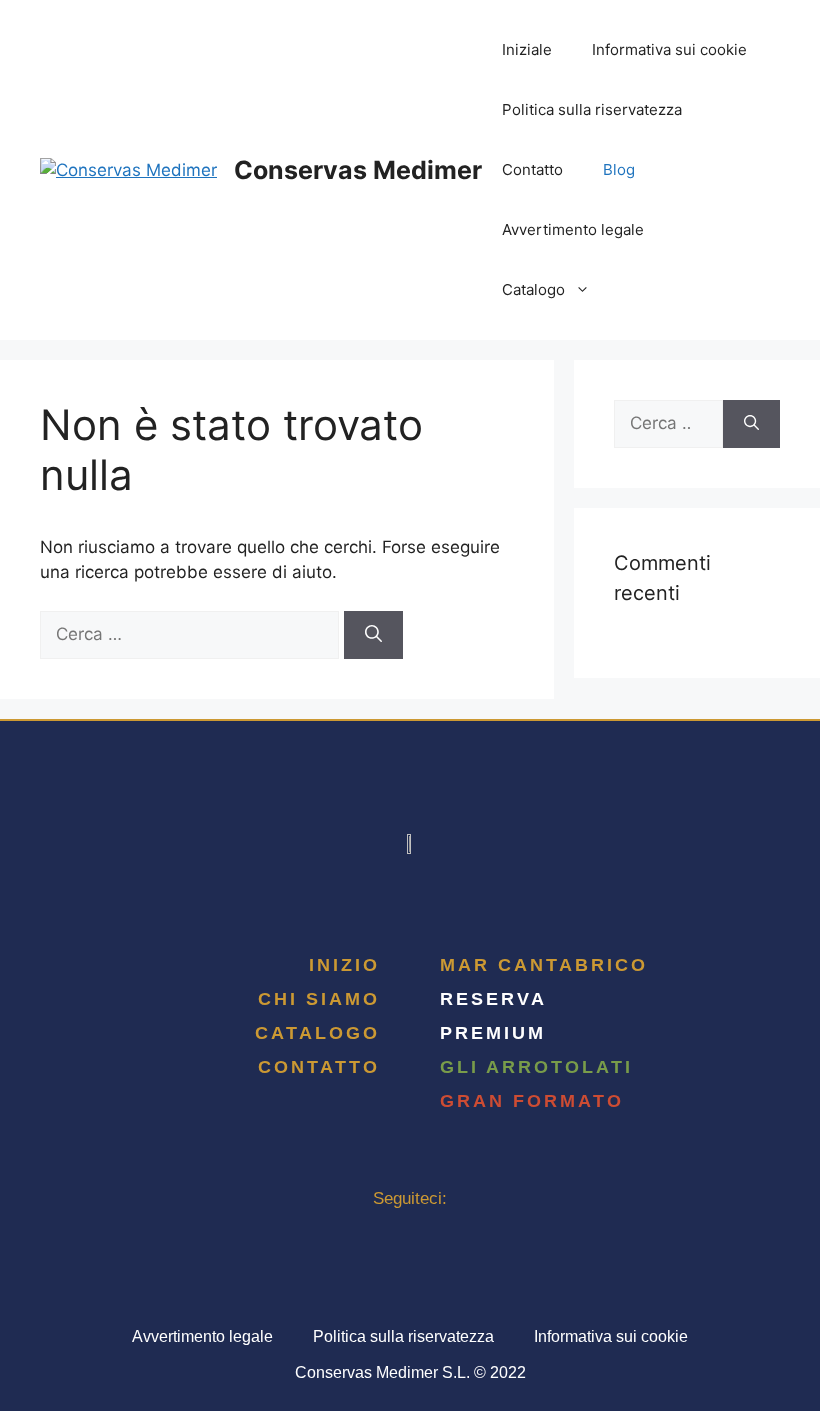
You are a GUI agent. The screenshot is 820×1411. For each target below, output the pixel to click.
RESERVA (493, 999)
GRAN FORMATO (532, 1101)
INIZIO (344, 965)
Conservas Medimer (358, 170)
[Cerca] (373, 635)
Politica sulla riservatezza (592, 109)
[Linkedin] (410, 1234)
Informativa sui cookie (669, 49)
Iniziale (527, 49)
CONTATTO (319, 1067)
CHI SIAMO (319, 999)
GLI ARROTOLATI (536, 1067)
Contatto (532, 169)
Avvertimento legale (573, 229)
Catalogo (533, 289)
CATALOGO (317, 1033)
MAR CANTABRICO (544, 965)
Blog (619, 169)
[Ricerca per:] (192, 634)
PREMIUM (493, 1033)
